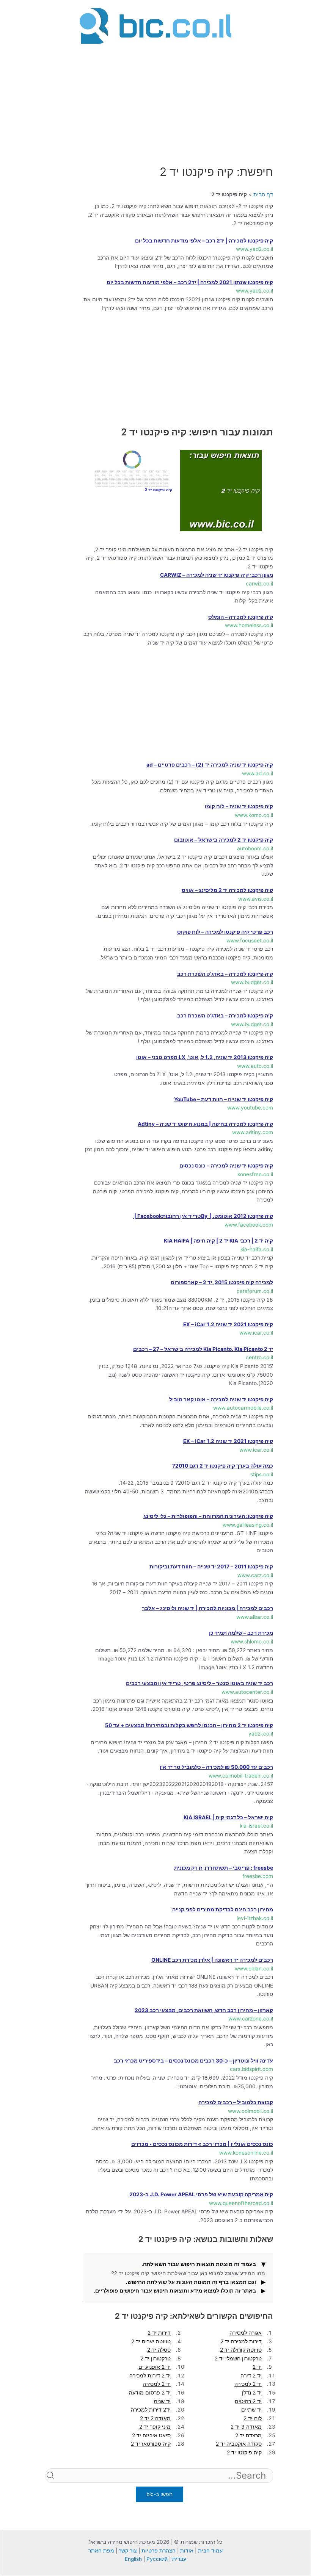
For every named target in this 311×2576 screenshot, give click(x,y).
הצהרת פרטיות (159, 2551)
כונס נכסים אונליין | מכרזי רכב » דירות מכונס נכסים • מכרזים (202, 2144)
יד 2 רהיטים (248, 2401)
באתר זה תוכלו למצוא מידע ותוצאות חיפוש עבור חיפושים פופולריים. (175, 2291)
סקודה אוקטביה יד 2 (239, 2444)
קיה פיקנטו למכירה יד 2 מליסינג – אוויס (227, 890)
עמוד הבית (210, 2551)
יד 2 (257, 2367)
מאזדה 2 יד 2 (155, 2418)
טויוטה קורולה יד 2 (241, 2350)
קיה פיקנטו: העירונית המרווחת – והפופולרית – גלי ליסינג (208, 1516)
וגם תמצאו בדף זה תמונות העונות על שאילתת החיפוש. (191, 2282)
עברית (179, 2559)
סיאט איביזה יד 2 (151, 2435)
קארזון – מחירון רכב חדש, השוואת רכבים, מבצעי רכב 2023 (204, 2010)
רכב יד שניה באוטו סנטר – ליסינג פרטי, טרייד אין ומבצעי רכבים (199, 1683)
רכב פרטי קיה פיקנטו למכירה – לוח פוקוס (225, 932)
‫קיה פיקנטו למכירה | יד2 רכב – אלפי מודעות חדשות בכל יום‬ (204, 241)
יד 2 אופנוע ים (155, 2367)
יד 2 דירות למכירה (150, 2376)
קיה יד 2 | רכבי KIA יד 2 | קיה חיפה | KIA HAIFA (218, 1241)
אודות (187, 2551)
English (133, 2559)
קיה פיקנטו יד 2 (244, 2452)
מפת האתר (101, 2551)
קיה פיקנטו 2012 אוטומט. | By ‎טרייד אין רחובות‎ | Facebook (203, 1216)
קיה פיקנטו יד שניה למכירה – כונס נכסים (226, 1166)
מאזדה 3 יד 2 (246, 2427)
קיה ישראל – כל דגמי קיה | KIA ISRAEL (228, 1817)
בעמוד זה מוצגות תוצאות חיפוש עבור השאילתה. (199, 2264)
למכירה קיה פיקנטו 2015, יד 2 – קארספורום (222, 1282)
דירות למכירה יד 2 (241, 2341)
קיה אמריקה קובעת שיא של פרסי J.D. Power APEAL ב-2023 (201, 2194)
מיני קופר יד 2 (155, 2427)
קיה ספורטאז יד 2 (151, 2444)
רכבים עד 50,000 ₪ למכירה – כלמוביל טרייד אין (216, 1767)
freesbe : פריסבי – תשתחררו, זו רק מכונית (224, 1868)
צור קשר (128, 2551)
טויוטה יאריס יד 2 (151, 2341)
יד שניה (162, 2401)
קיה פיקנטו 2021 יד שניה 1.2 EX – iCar (228, 1324)
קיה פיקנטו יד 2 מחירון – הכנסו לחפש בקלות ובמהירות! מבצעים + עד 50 (189, 1725)
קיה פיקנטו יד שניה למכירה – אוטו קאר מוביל (221, 1399)
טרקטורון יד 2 (155, 2358)
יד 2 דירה (251, 2376)
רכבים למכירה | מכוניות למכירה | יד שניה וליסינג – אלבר (207, 1608)
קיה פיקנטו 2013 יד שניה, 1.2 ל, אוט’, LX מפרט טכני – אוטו (205, 1057)
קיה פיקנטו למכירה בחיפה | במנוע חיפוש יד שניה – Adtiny (205, 1124)
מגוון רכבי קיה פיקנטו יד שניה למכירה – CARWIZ (217, 575)
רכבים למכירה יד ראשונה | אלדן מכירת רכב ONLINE (212, 1960)
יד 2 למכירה (248, 2384)
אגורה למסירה (246, 2333)
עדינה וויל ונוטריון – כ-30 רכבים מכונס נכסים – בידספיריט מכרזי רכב (193, 2061)
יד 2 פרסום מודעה (150, 2393)
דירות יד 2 (159, 2333)
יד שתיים (251, 2410)
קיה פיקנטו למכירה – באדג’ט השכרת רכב (225, 974)
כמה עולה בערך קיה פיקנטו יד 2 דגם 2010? (223, 1466)
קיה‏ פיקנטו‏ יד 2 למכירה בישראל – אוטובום (224, 840)
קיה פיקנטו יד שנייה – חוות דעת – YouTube (224, 1099)
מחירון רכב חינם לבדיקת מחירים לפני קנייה (223, 1909)
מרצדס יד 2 (248, 2435)
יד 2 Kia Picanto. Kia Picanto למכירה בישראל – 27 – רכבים (203, 1349)
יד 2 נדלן (252, 2393)
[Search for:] (159, 2488)
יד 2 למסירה (157, 2384)
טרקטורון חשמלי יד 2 (238, 2358)
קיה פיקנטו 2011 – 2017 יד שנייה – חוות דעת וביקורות (211, 1567)
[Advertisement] (155, 100)
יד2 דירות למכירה (151, 2410)
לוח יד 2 (253, 2418)
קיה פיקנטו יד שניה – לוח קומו (239, 806)
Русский (157, 2559)
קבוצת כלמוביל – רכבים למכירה (236, 2102)
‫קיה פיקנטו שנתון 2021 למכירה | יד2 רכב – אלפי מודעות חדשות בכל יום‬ (190, 282)
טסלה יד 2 (159, 2350)
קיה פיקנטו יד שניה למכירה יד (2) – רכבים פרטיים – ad (210, 765)
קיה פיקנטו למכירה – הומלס (241, 617)
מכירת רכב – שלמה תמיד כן (241, 1633)
